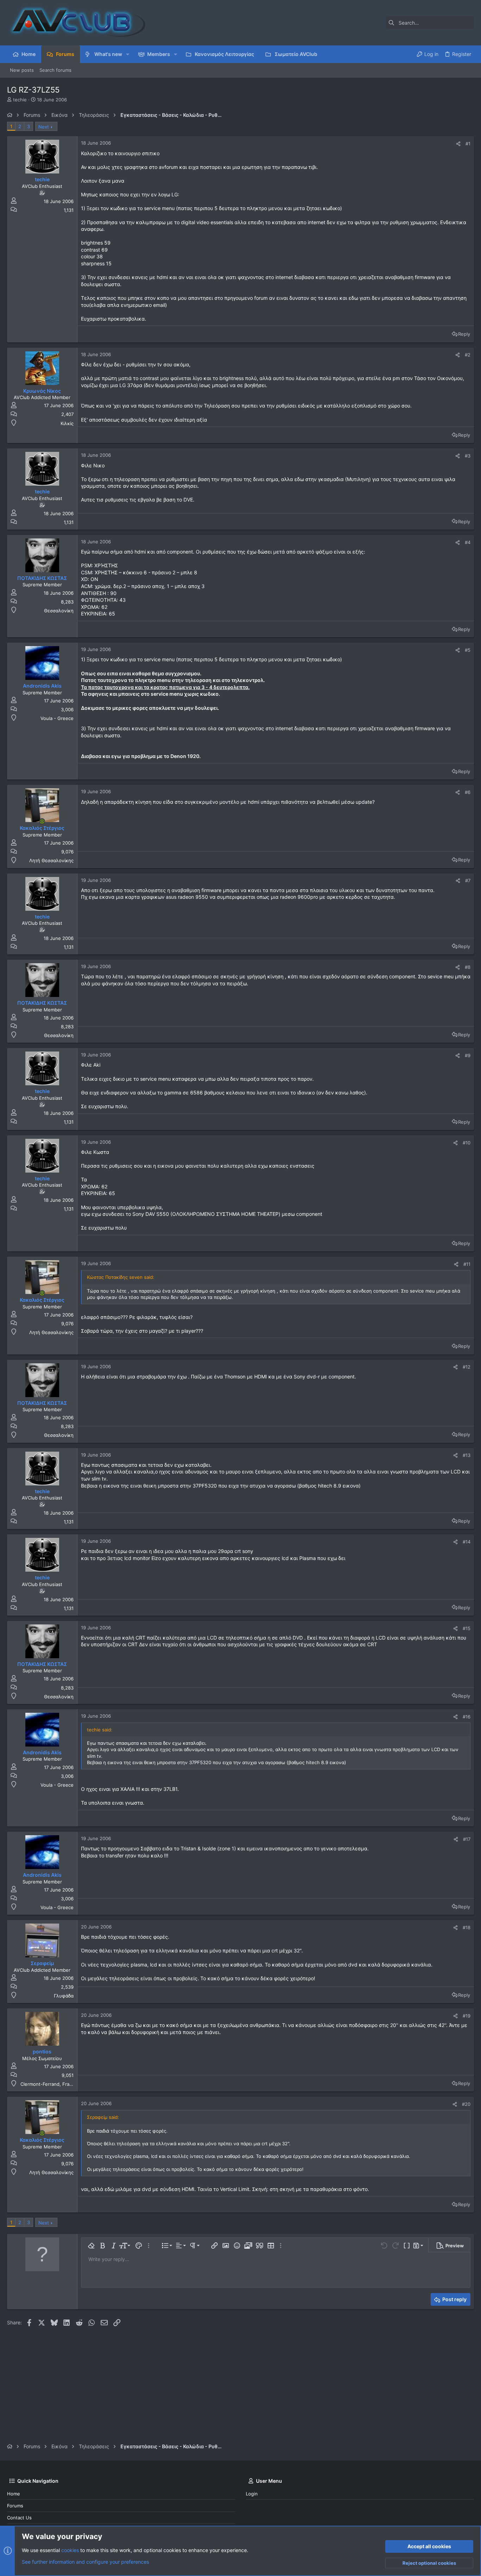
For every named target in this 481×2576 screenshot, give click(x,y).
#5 (468, 650)
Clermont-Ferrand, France (49, 2084)
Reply (464, 334)
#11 (467, 1264)
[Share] (458, 144)
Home (14, 2494)
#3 (468, 456)
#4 (468, 542)
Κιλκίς (67, 423)
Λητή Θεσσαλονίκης (51, 860)
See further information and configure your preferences (85, 2562)
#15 (467, 1628)
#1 (468, 144)
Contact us (19, 2518)
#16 (467, 1717)
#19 (467, 2016)
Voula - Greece (57, 718)
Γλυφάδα (64, 1996)
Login (252, 2494)
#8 (468, 967)
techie (20, 100)
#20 (466, 2104)
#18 (467, 1927)
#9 (468, 1055)
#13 (467, 1455)
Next (44, 127)
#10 (467, 1143)
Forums (15, 2506)
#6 (468, 792)
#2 (468, 355)
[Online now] (42, 821)
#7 (468, 880)
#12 (467, 1367)
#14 (467, 1542)
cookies (70, 2550)
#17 (467, 1839)
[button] (128, 54)
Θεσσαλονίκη (59, 611)
